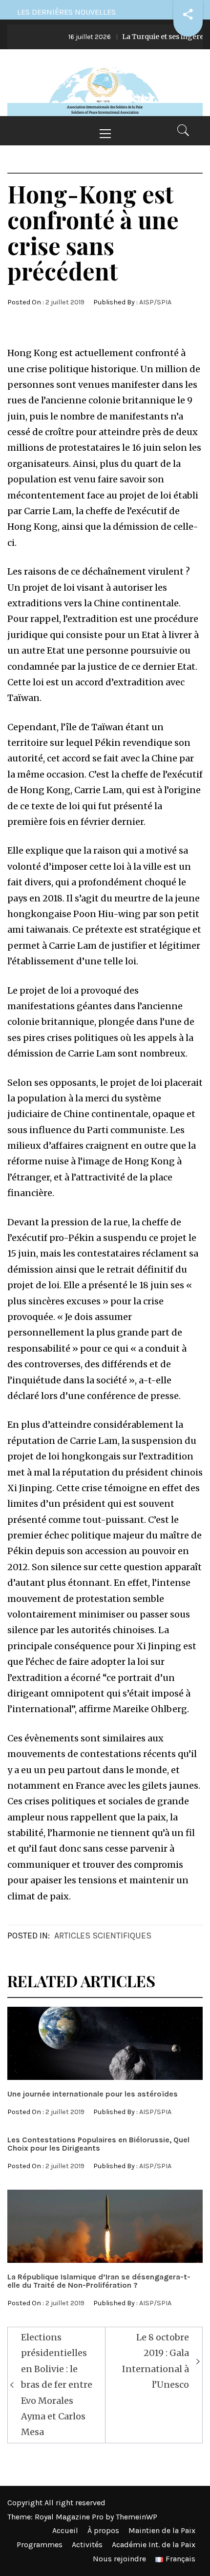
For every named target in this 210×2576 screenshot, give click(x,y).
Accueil (65, 2530)
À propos (103, 2530)
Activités (87, 2545)
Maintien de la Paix (162, 2530)
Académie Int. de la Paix (154, 2545)
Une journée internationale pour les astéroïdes (93, 2094)
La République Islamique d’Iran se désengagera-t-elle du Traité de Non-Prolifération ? (99, 2281)
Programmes (40, 2545)
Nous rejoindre (119, 2559)
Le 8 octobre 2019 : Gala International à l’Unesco (156, 2361)
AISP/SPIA (155, 302)
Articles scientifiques (103, 1936)
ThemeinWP (136, 2517)
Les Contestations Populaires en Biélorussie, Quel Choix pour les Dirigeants (98, 2144)
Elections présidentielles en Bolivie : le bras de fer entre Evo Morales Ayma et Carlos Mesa (57, 2385)
